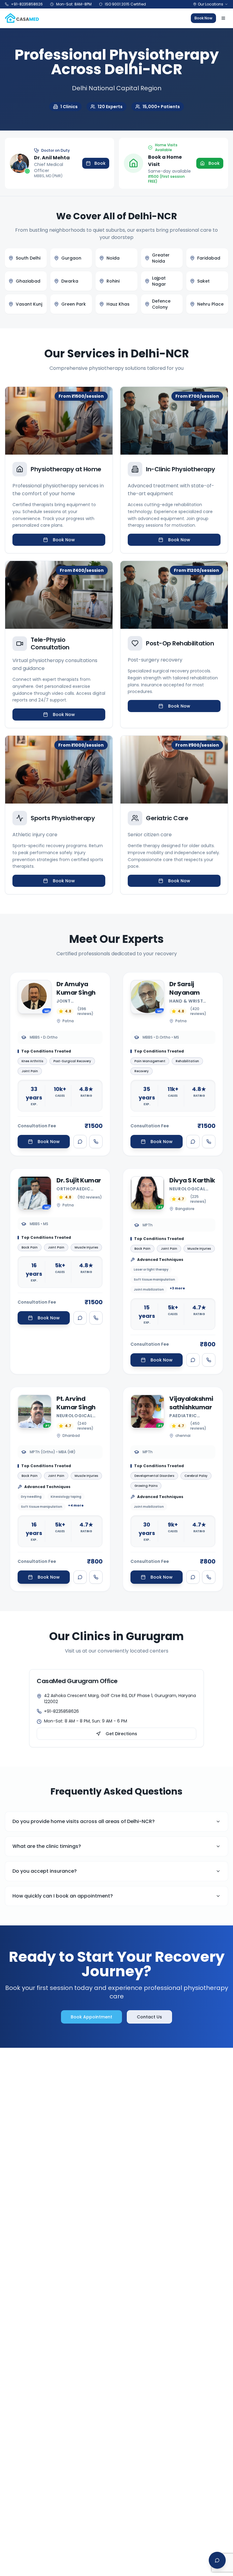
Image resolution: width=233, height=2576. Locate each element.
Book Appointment (91, 2017)
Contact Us (149, 2017)
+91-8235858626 (61, 1711)
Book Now (203, 18)
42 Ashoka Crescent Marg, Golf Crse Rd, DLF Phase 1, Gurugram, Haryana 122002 (120, 1699)
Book (100, 163)
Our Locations (211, 4)
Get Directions (121, 1734)
